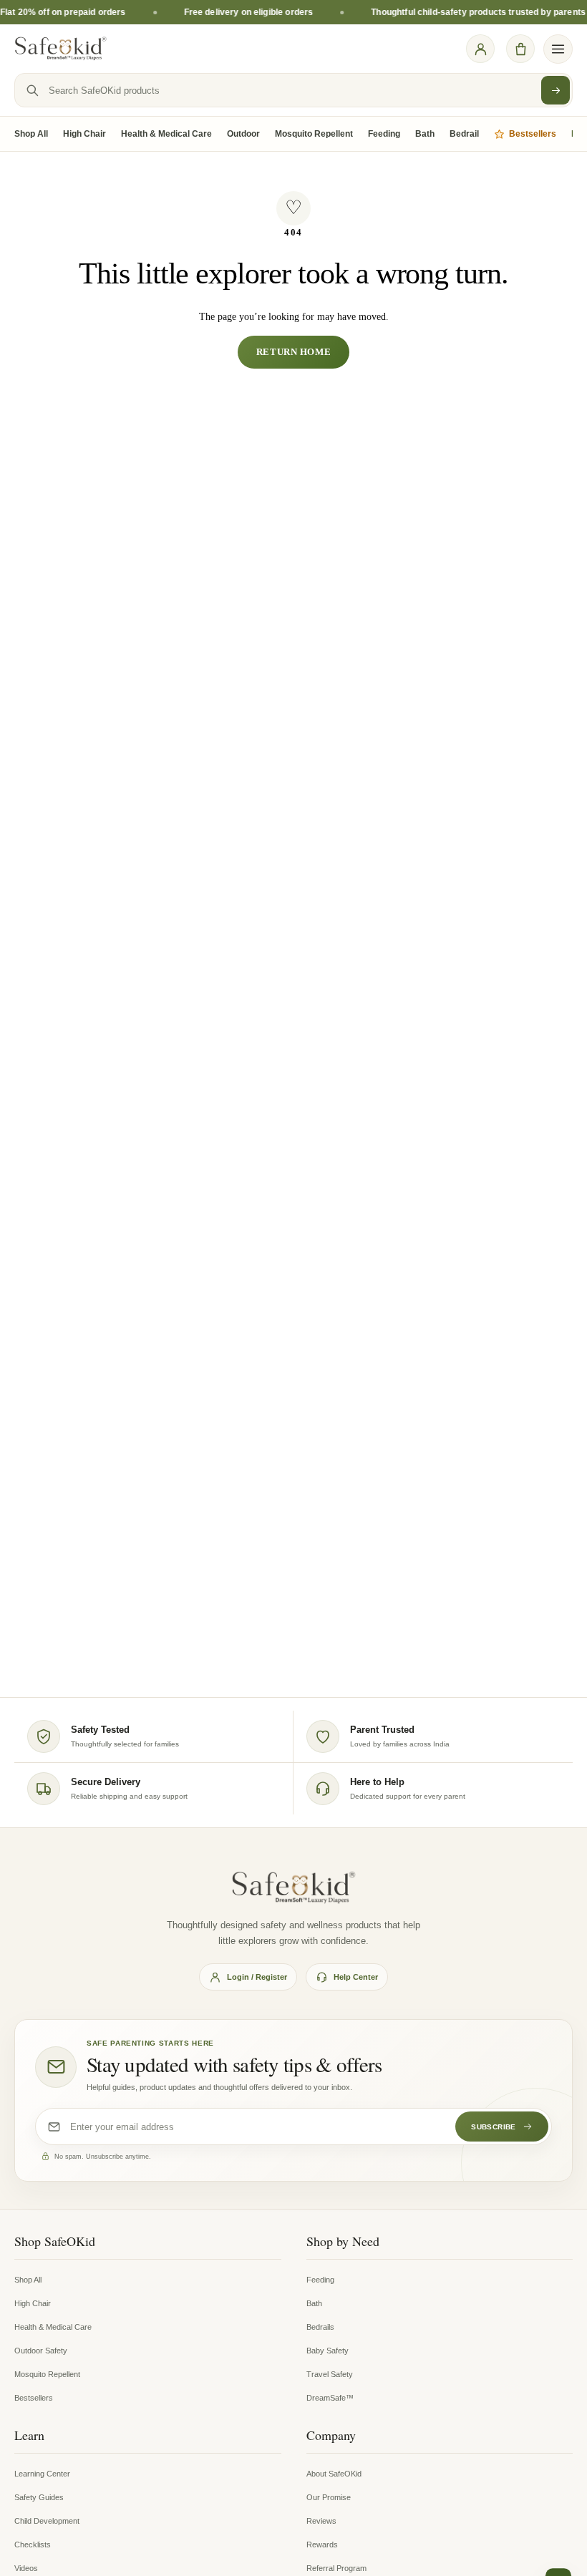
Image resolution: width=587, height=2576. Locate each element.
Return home (293, 352)
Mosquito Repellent (314, 134)
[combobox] (293, 90)
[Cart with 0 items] (520, 49)
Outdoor (243, 134)
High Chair (84, 134)
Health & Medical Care (166, 134)
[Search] (556, 90)
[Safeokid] (61, 49)
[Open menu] (558, 49)
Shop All (31, 134)
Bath (425, 134)
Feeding (384, 134)
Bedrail (464, 134)
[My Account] (480, 49)
